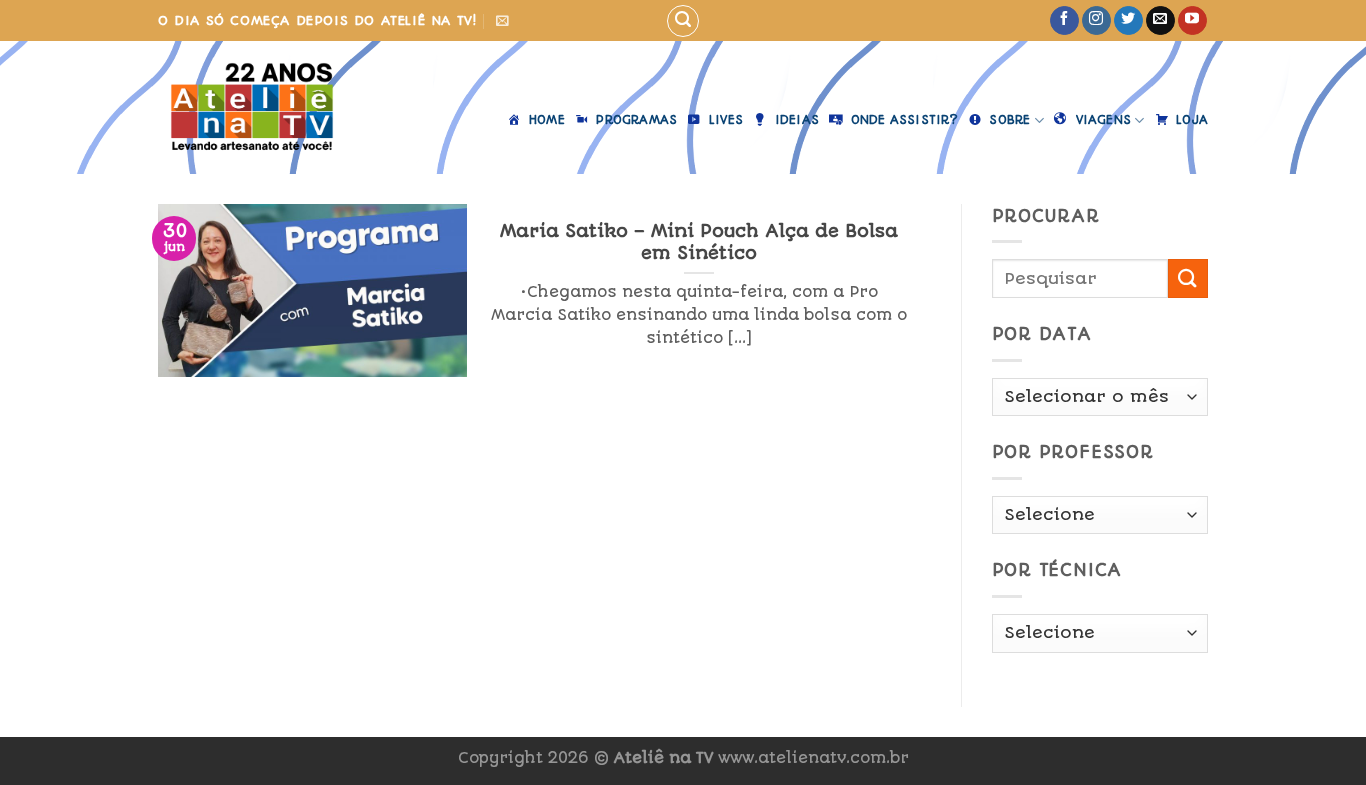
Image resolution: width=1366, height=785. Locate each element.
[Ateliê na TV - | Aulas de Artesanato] (266, 107)
